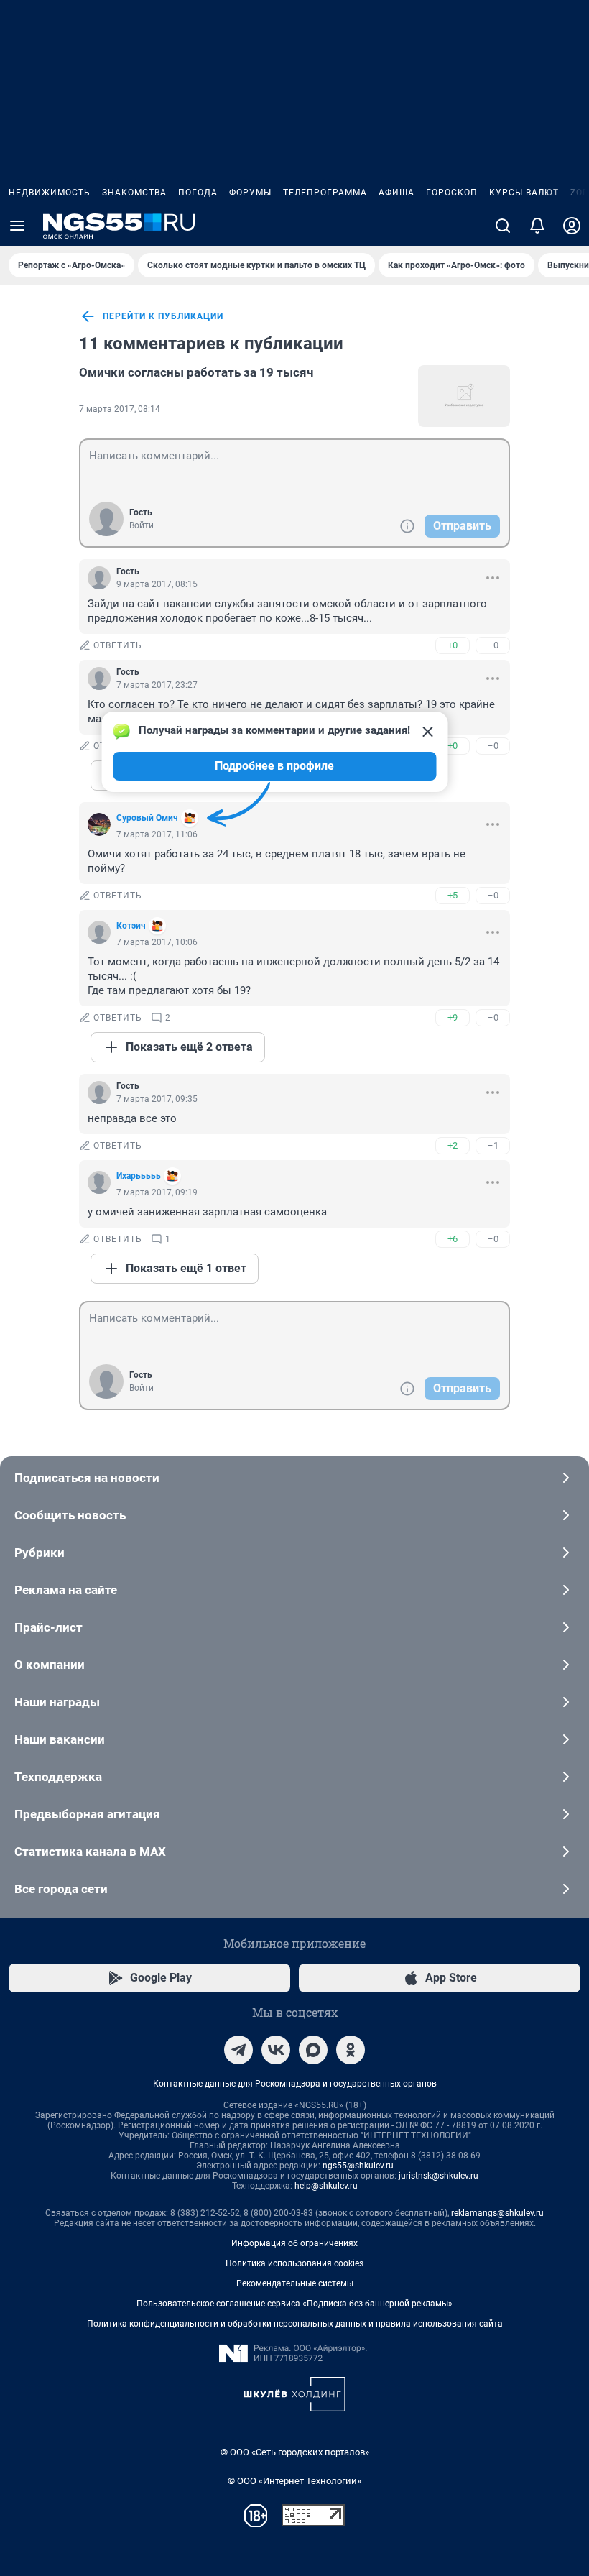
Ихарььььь (139, 1176)
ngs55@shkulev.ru (358, 2166)
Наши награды (57, 1702)
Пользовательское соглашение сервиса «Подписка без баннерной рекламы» (294, 2304)
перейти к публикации (163, 316)
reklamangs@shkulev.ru (497, 2213)
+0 (453, 645)
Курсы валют (524, 193)
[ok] (351, 2050)
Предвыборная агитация (87, 1814)
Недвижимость (50, 193)
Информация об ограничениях (294, 2243)
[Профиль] (572, 226)
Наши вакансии (60, 1739)
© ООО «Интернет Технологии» (294, 2481)
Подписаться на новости (87, 1478)
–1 (493, 1145)
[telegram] (238, 2050)
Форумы (250, 193)
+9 (453, 1017)
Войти (142, 525)
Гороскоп (452, 193)
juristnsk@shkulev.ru (439, 2176)
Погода (198, 193)
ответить (118, 645)
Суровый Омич (147, 818)
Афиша (396, 193)
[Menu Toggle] (17, 226)
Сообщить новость (70, 1515)
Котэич (131, 926)
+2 (453, 1145)
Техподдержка (58, 1777)
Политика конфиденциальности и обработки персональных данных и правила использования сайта (295, 2324)
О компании (50, 1665)
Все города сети (61, 1889)
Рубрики (40, 1552)
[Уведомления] (537, 226)
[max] (313, 2050)
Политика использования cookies (294, 2263)
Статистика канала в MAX (90, 1851)
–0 (493, 645)
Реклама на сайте (66, 1590)
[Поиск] (503, 226)
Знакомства (134, 193)
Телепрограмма (325, 193)
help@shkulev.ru (326, 2186)
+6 (453, 1239)
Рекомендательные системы (295, 2283)
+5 (453, 895)
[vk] (276, 2050)
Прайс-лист (48, 1627)
